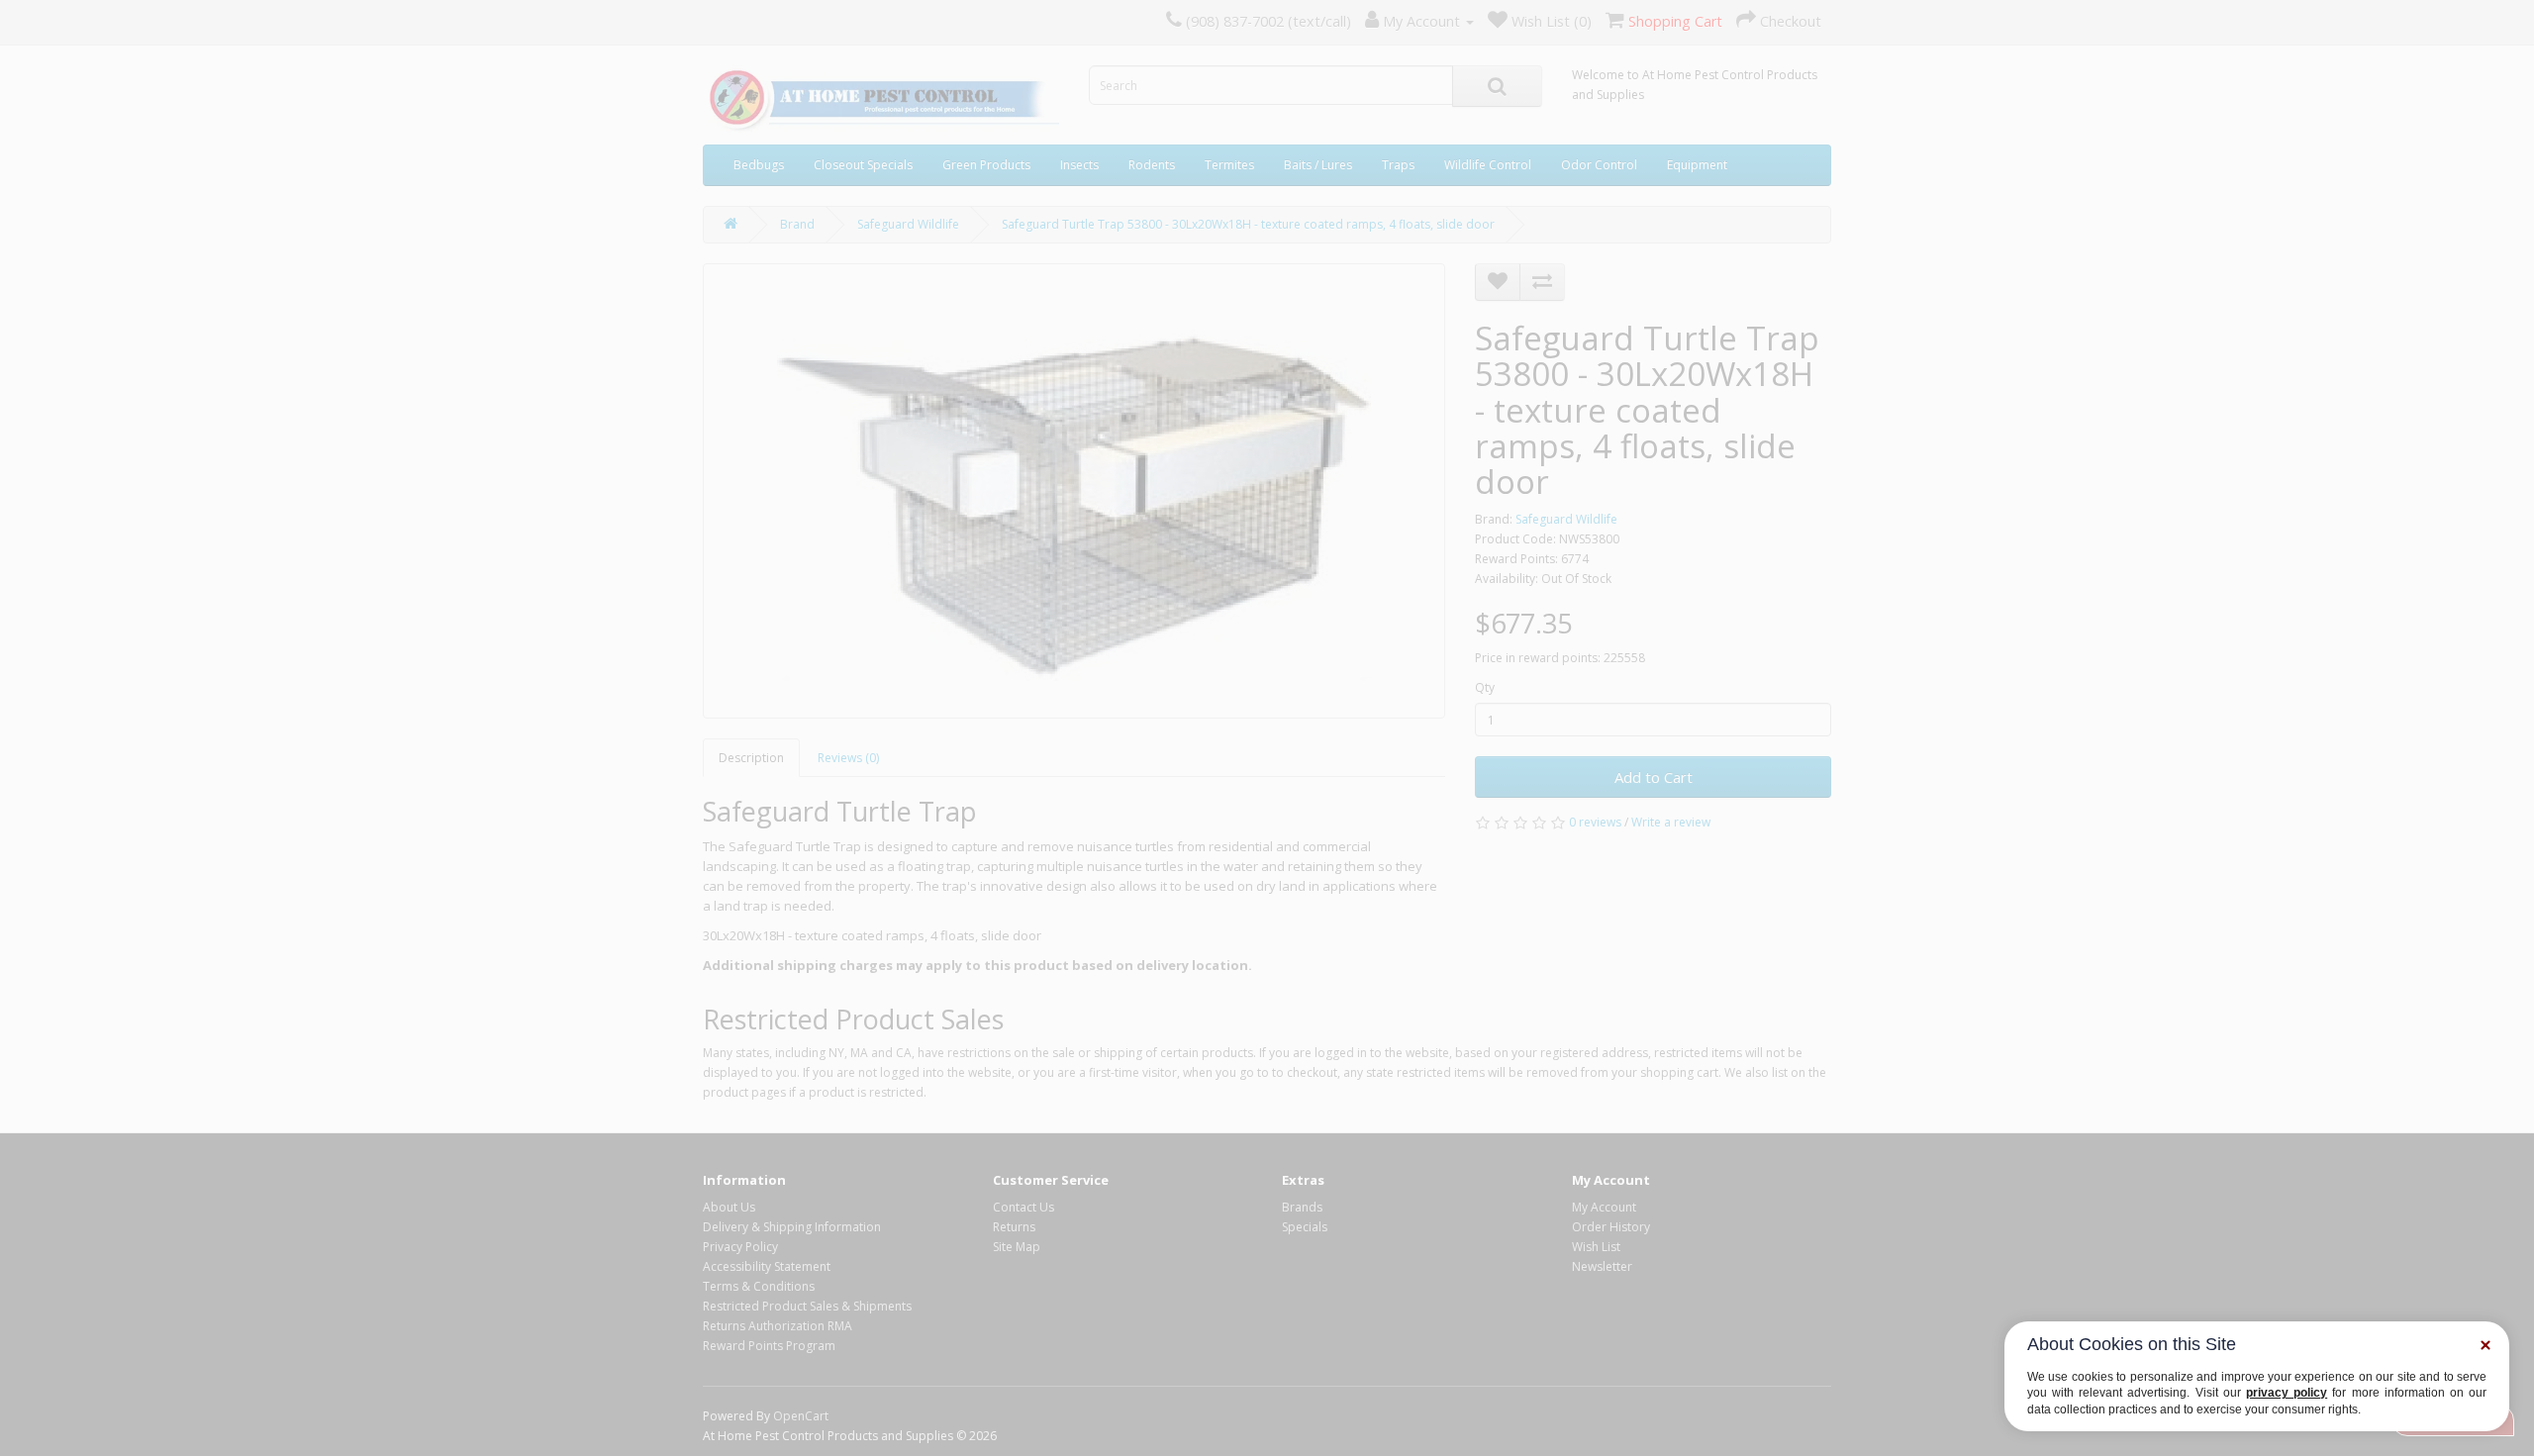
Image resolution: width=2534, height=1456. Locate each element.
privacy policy (2287, 1393)
